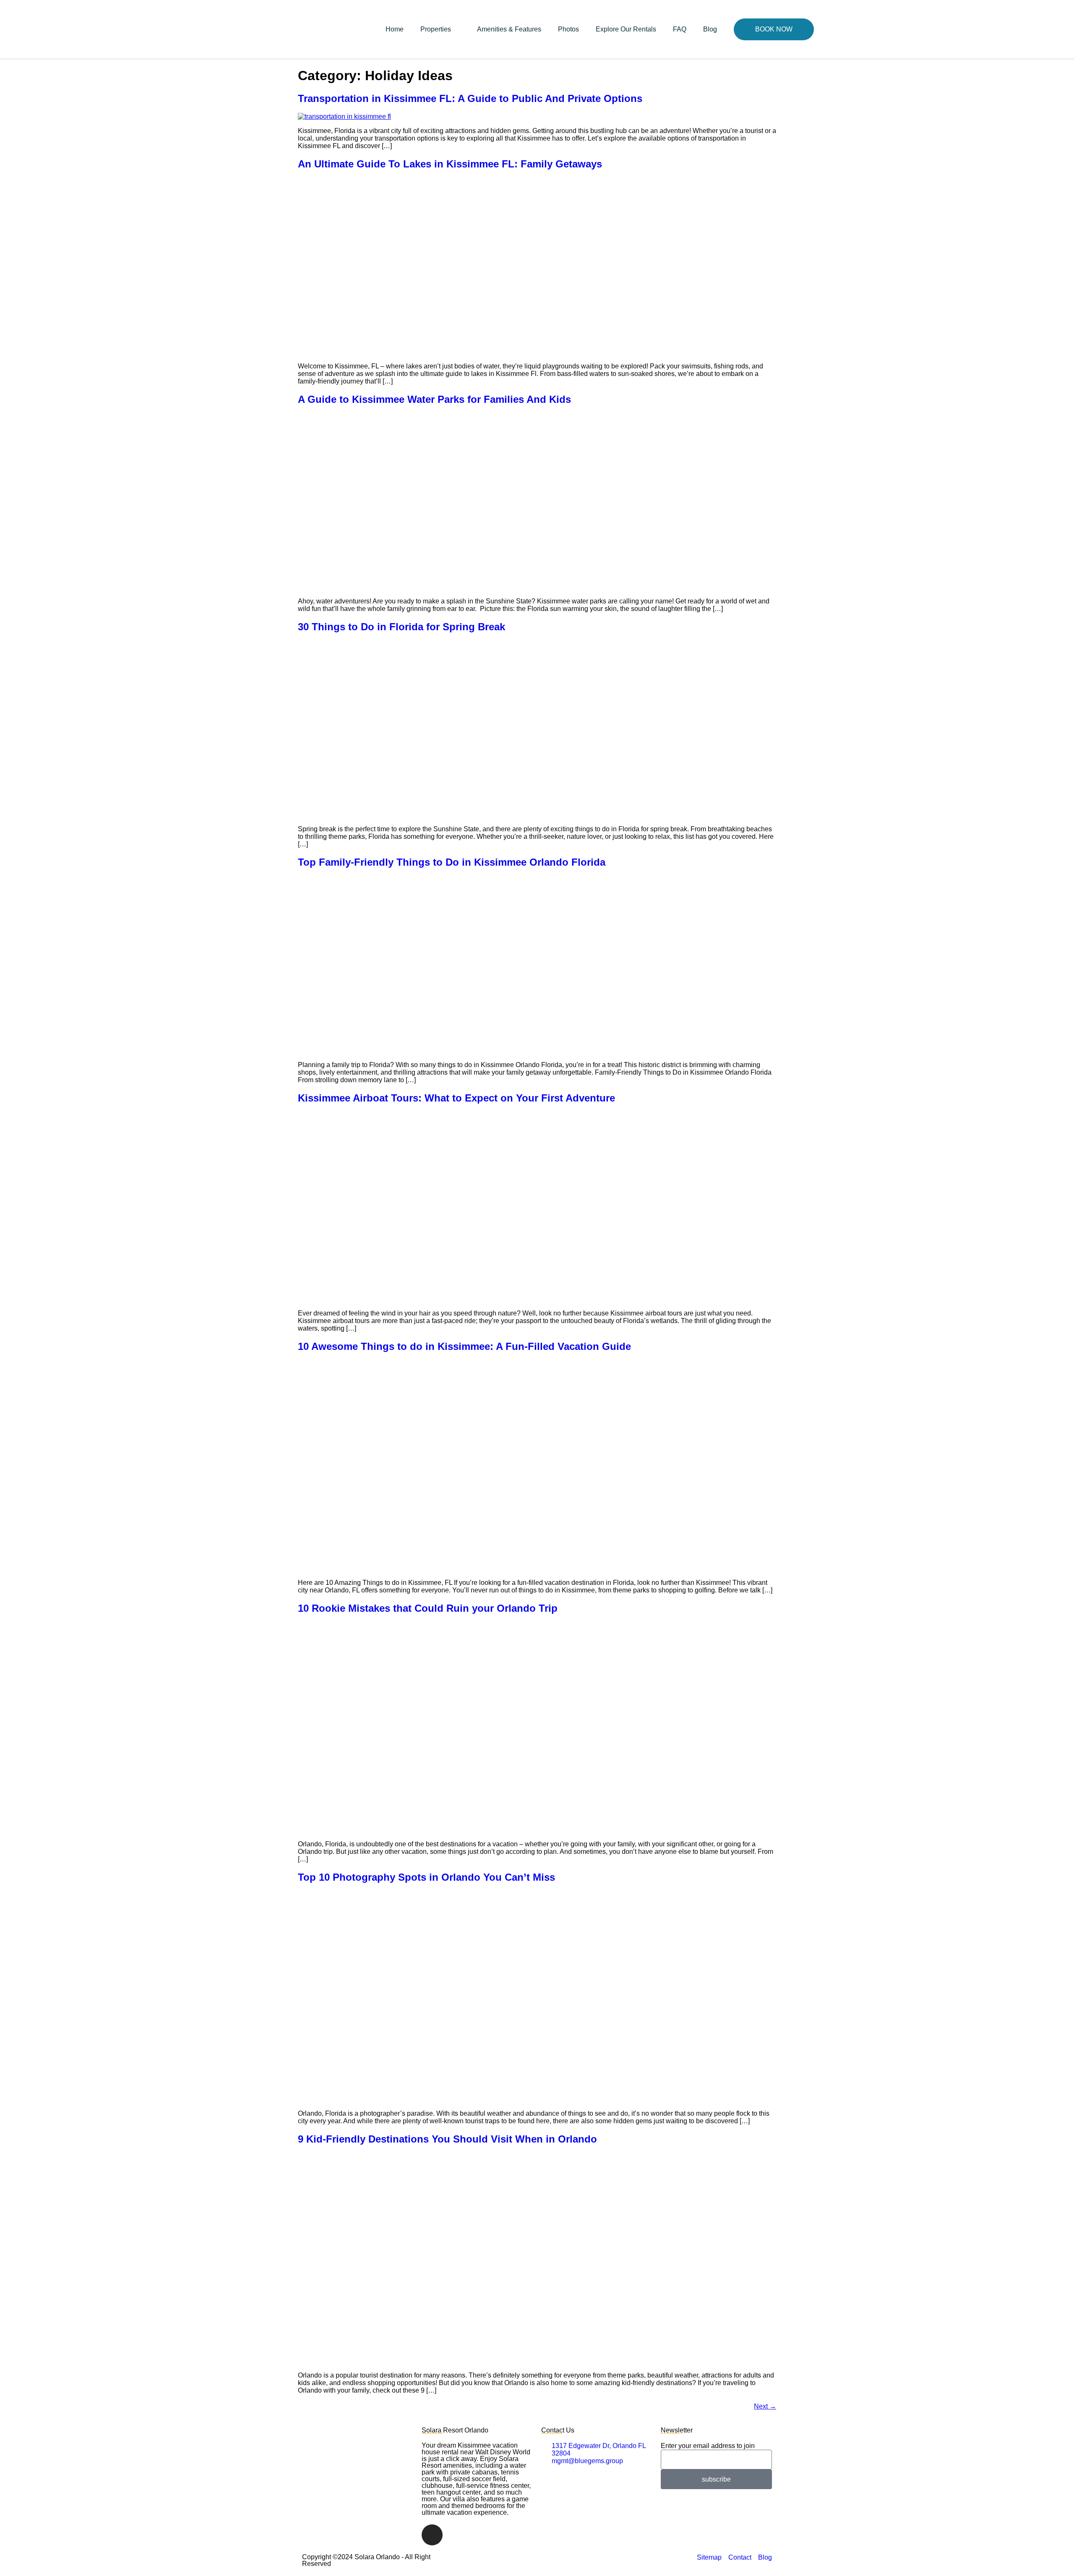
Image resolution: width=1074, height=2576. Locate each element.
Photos (568, 29)
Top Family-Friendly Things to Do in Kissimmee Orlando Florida (452, 862)
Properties (436, 29)
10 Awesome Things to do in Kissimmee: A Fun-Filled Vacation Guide (464, 1346)
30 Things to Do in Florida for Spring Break (401, 627)
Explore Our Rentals (626, 29)
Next (765, 2406)
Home (395, 29)
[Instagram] (432, 2535)
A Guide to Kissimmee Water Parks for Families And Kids (434, 399)
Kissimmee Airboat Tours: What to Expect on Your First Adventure (456, 1098)
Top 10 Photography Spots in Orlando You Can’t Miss (426, 1877)
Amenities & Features (509, 29)
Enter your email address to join (708, 2446)
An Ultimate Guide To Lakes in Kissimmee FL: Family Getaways (450, 164)
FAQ (680, 29)
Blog (710, 29)
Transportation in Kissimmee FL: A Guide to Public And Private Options (470, 98)
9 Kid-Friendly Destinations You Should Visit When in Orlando (447, 2139)
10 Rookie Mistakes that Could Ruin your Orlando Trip (428, 1608)
